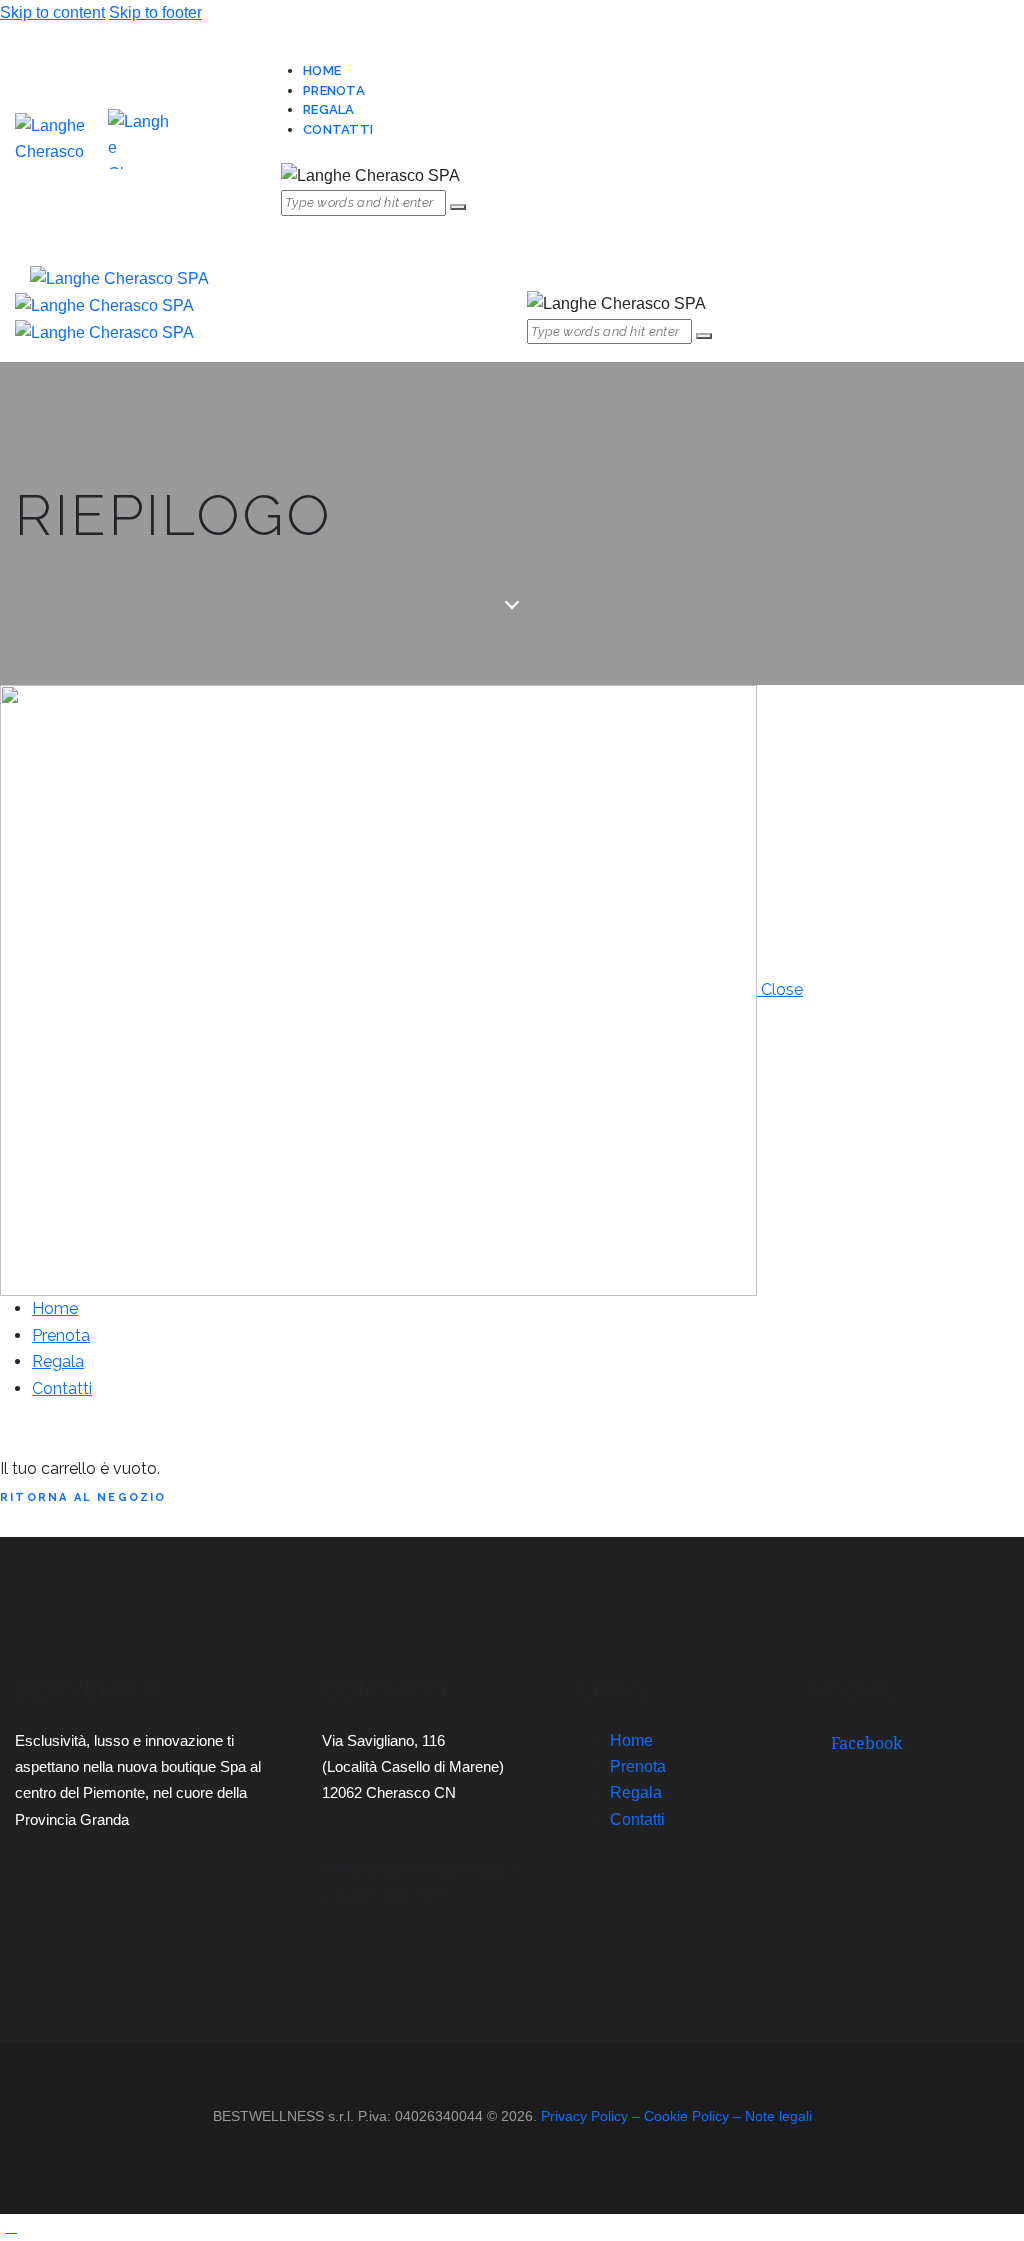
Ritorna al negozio (83, 1497)
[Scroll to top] (11, 2226)
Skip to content (52, 12)
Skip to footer (155, 12)
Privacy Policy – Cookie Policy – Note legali (676, 2116)
